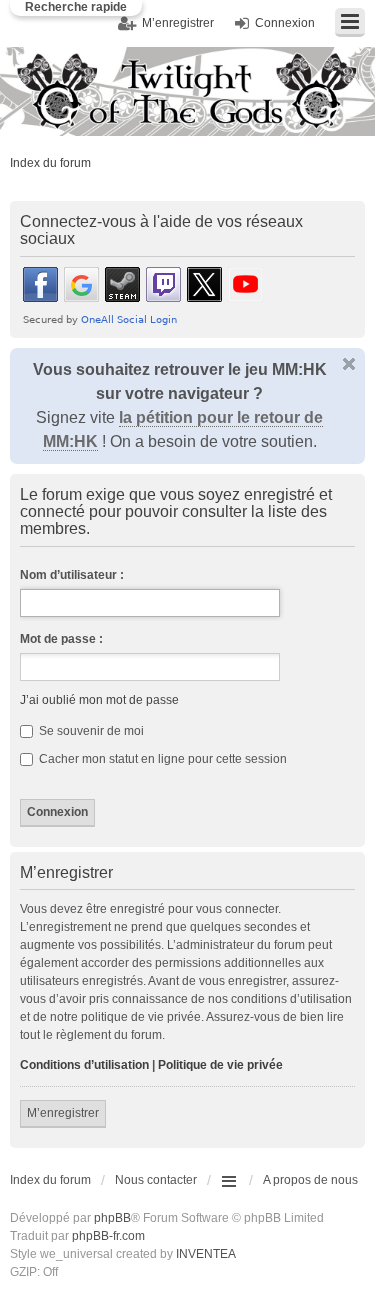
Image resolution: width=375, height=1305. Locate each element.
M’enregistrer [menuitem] (178, 23)
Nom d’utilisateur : (72, 575)
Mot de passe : (61, 639)
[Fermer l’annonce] (349, 364)
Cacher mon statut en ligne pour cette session (161, 759)
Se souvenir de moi (90, 731)
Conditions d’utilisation (84, 1065)
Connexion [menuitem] (285, 23)
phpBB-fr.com (108, 1236)
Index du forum (50, 163)
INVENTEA (206, 1254)
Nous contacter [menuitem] (156, 1180)
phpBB (112, 1218)
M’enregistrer (63, 1113)
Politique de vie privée (220, 1065)
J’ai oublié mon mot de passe (99, 700)
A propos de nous (310, 1180)
